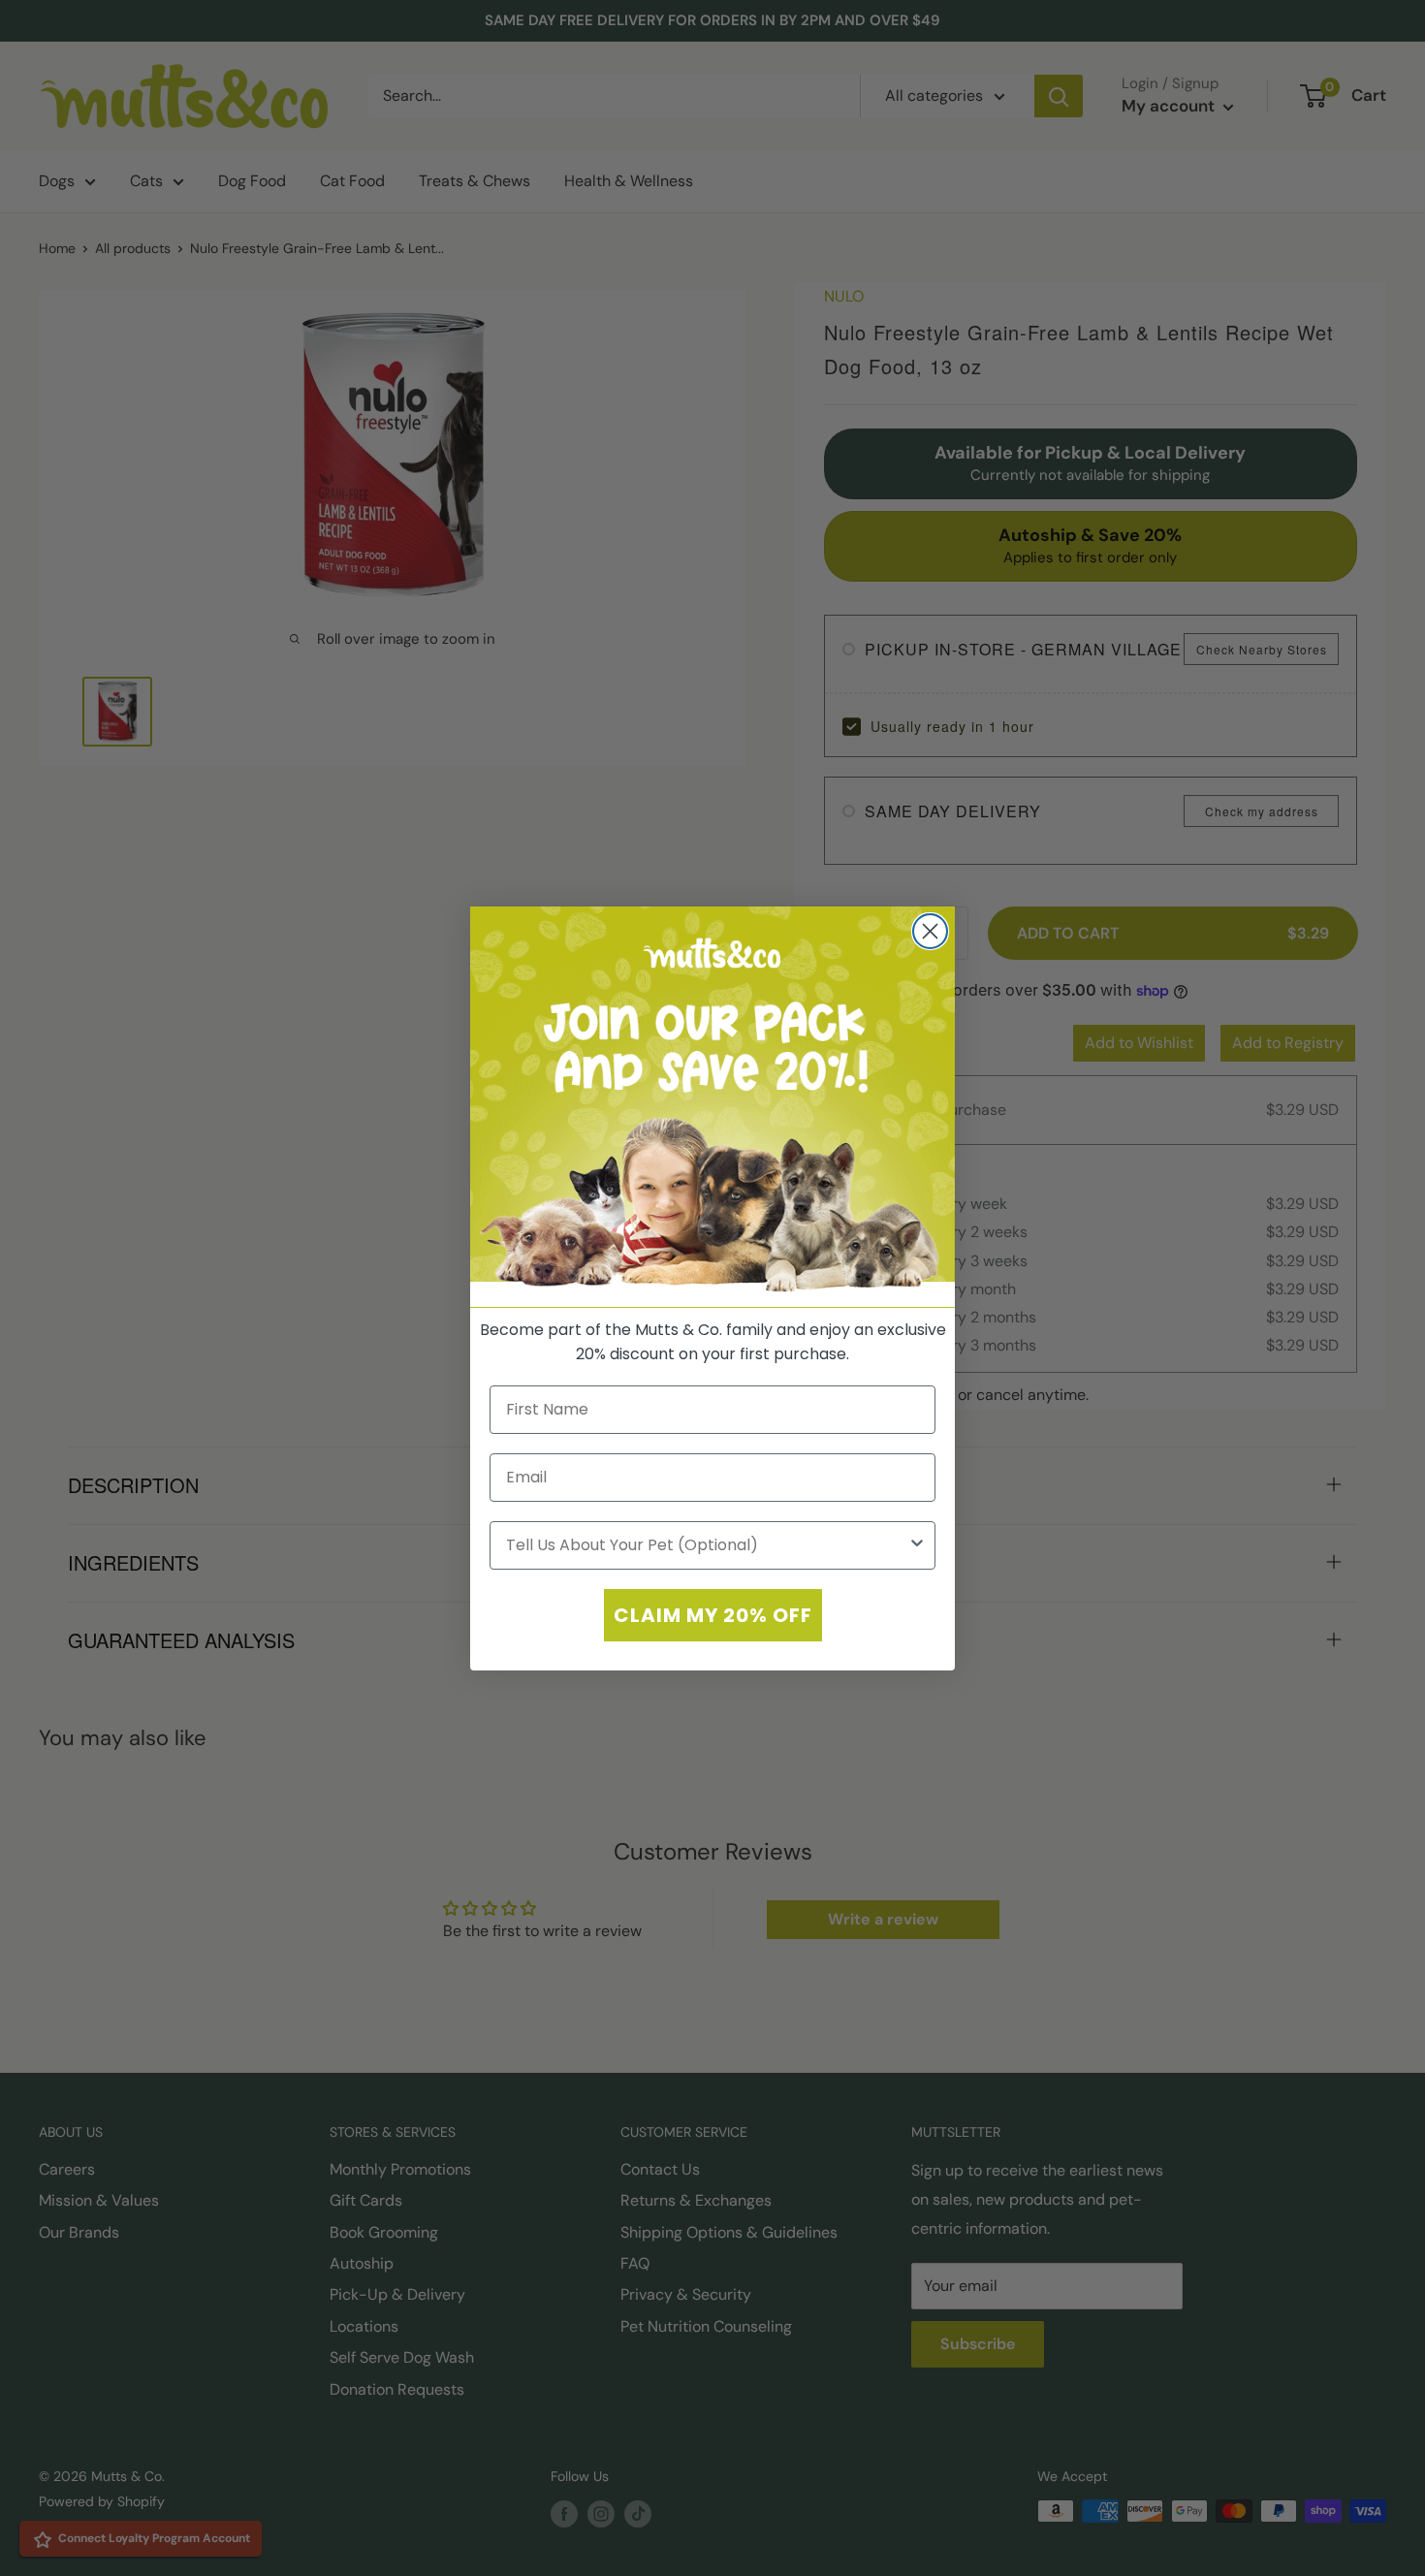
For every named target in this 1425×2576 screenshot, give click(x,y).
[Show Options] (917, 1544)
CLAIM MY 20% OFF (713, 1614)
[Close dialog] (930, 931)
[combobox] (707, 1544)
